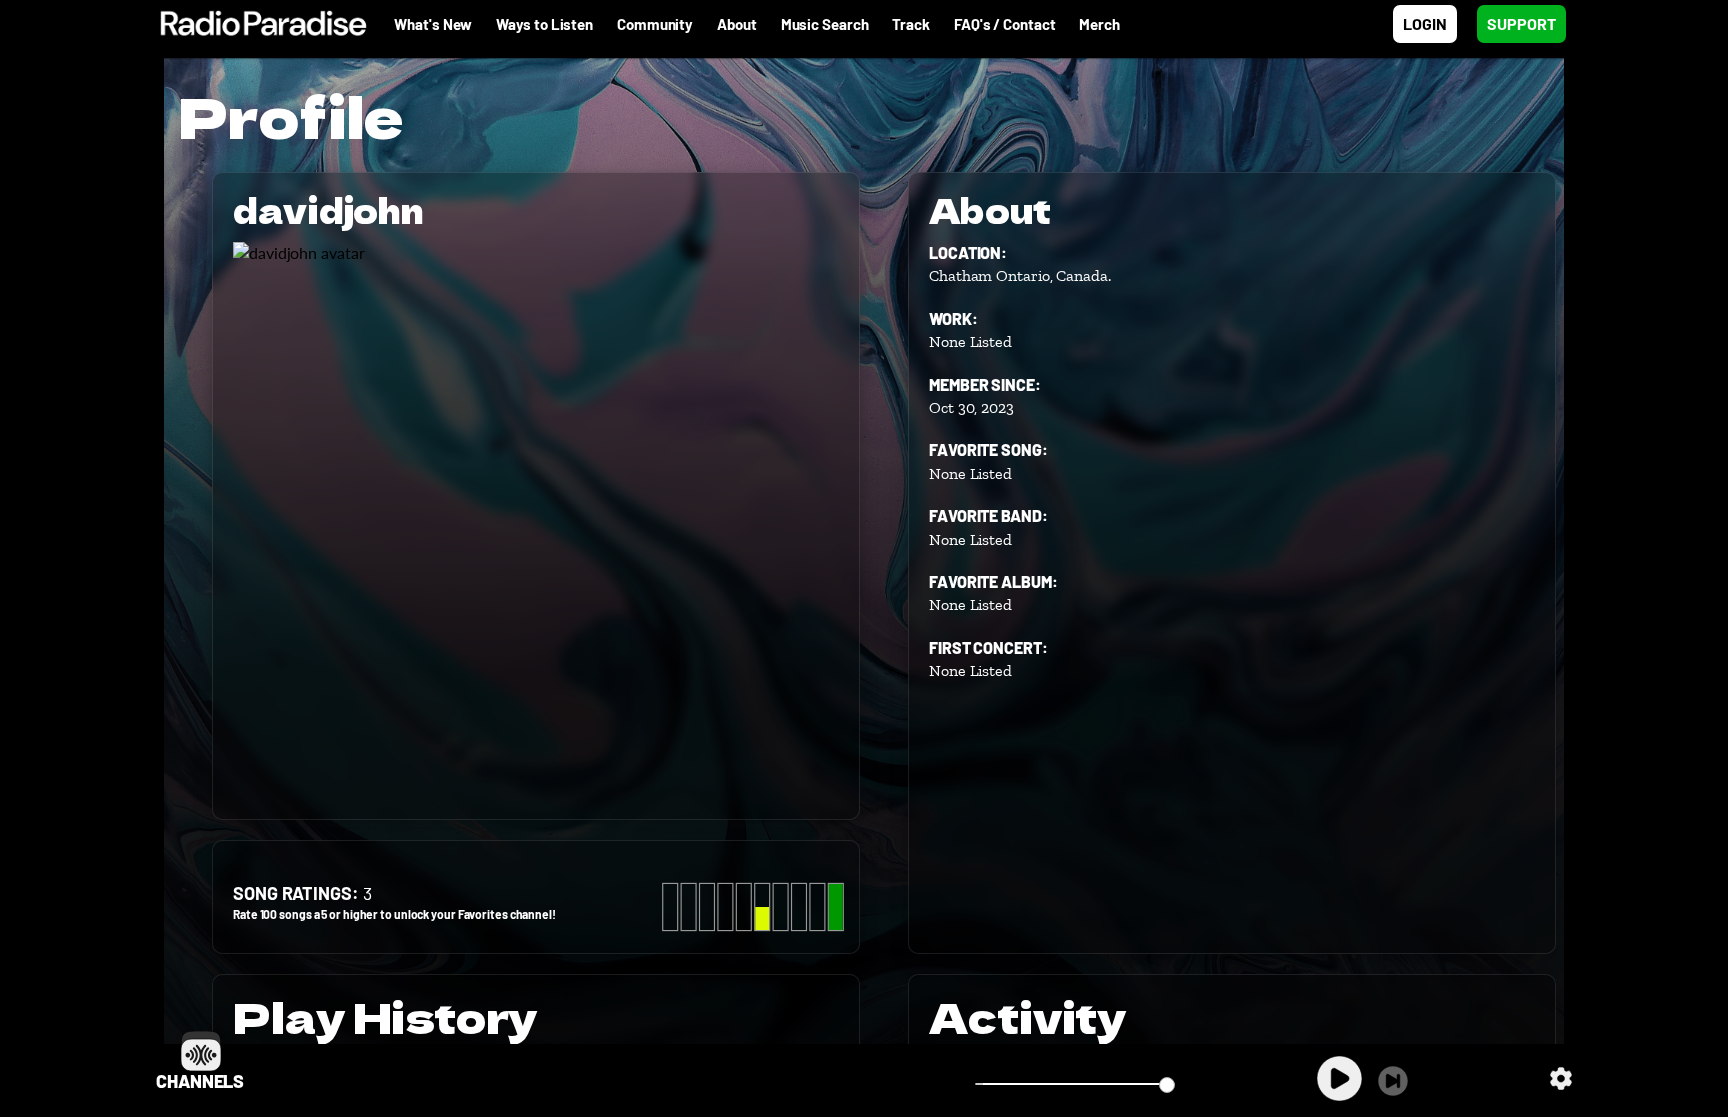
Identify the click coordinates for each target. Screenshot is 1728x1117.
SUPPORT (1521, 23)
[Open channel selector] (201, 1051)
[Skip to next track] (1393, 1081)
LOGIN (1425, 23)
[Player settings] (1561, 1078)
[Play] (1339, 1078)
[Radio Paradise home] (253, 24)
